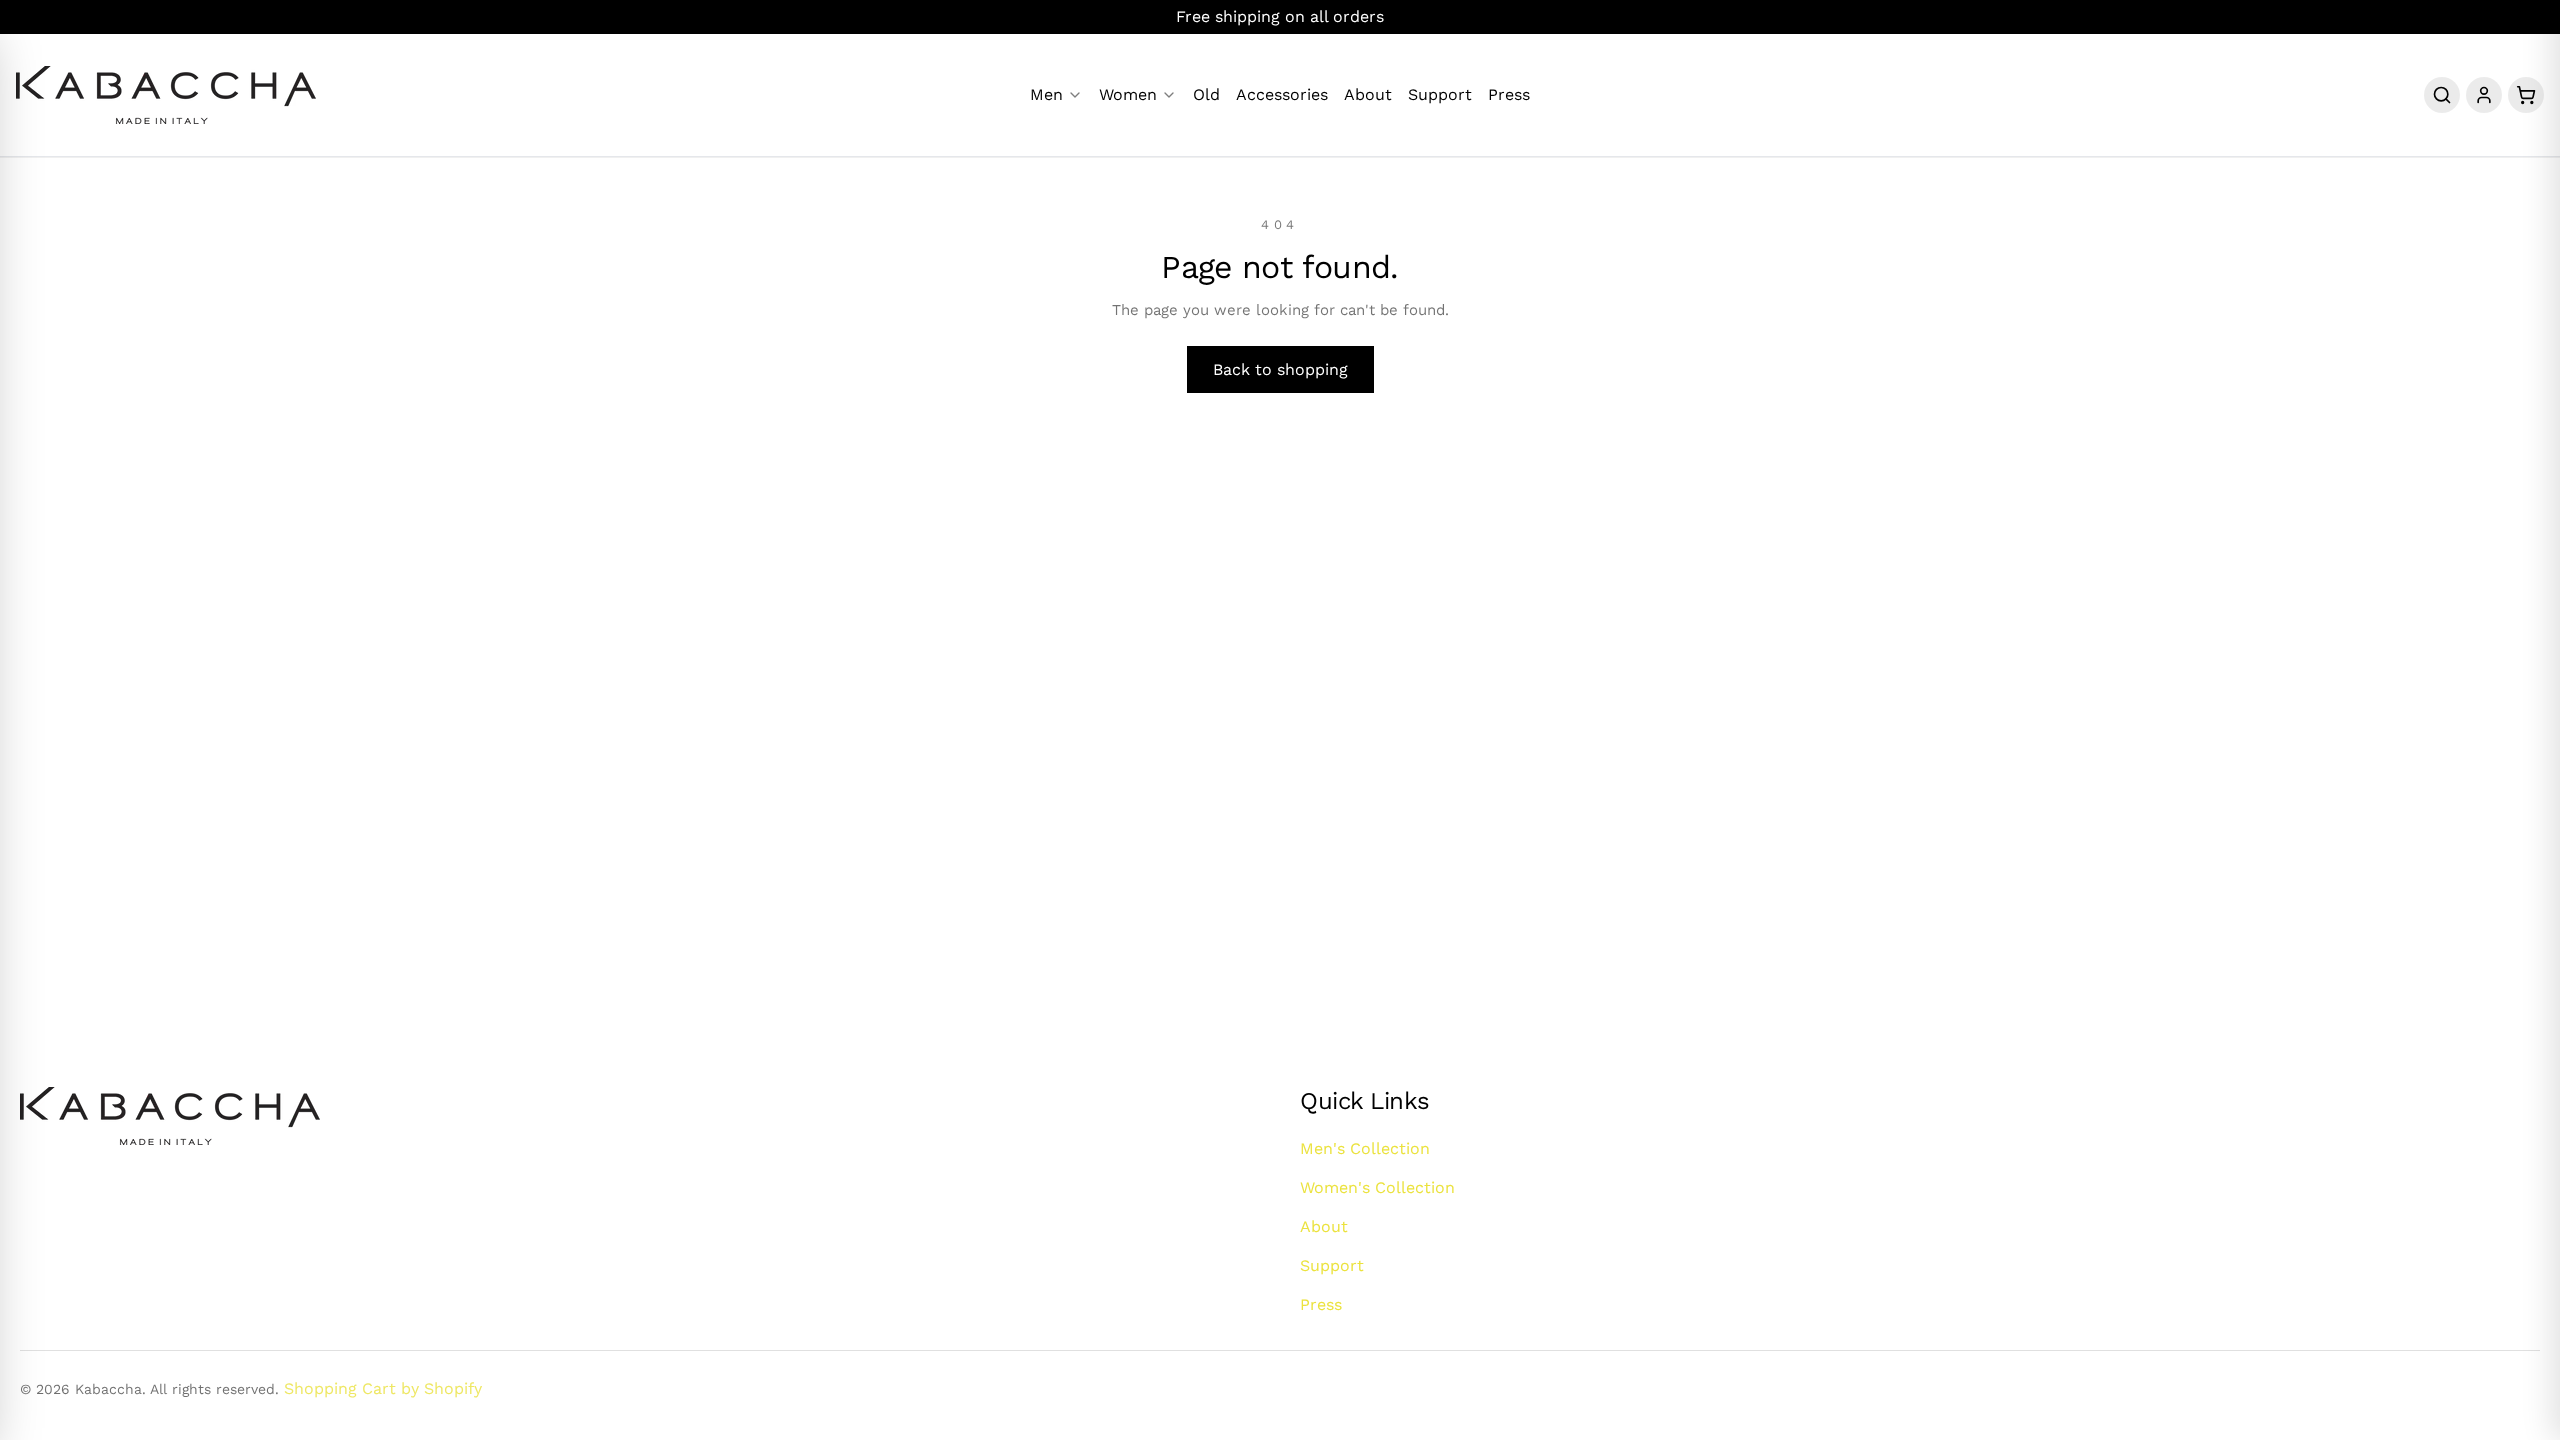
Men (1046, 95)
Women (1128, 95)
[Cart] (2526, 95)
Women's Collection (1377, 1187)
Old (1206, 95)
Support (1440, 95)
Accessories (1282, 95)
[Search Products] (2442, 95)
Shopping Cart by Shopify (383, 1388)
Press (1509, 95)
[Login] (2484, 95)
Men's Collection (1365, 1148)
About (1368, 95)
